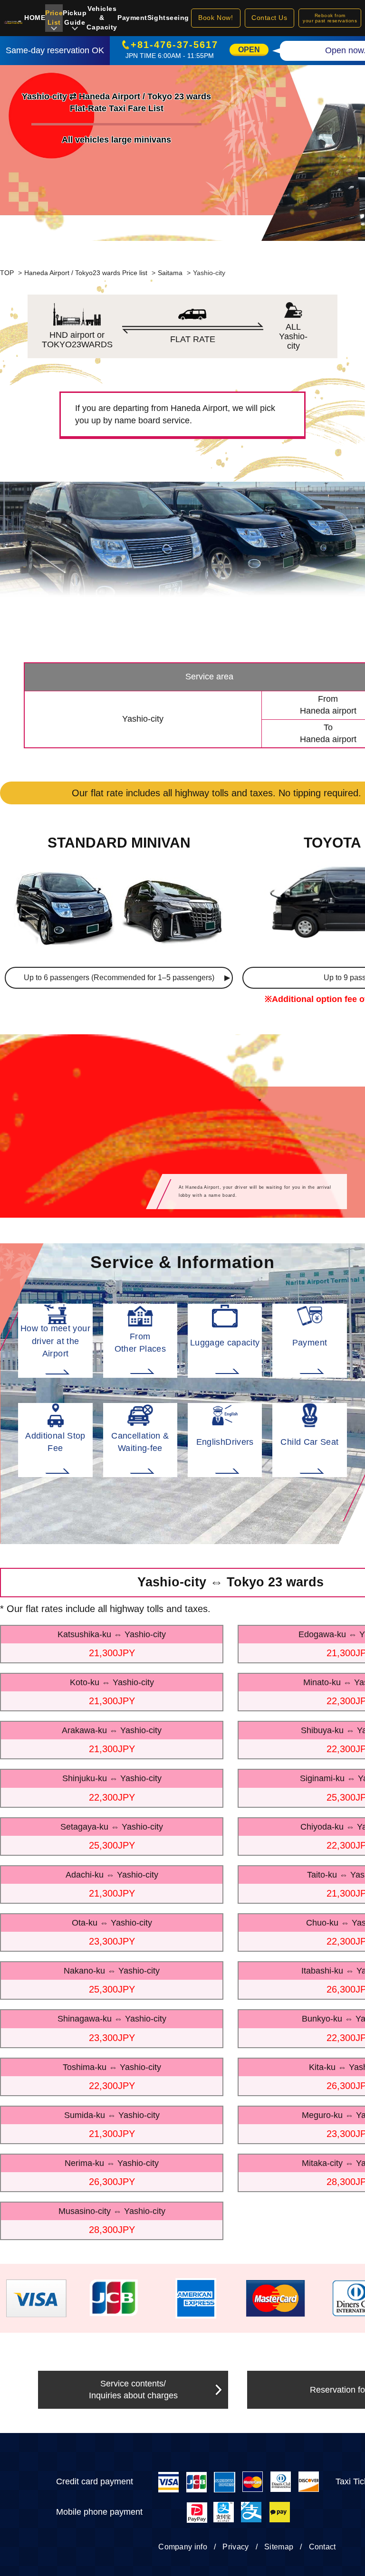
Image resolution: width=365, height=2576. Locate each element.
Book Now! (216, 18)
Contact (322, 2547)
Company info (183, 2547)
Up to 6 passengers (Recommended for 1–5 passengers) (119, 978)
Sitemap (279, 2547)
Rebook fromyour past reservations (330, 18)
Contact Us (269, 18)
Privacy (235, 2547)
